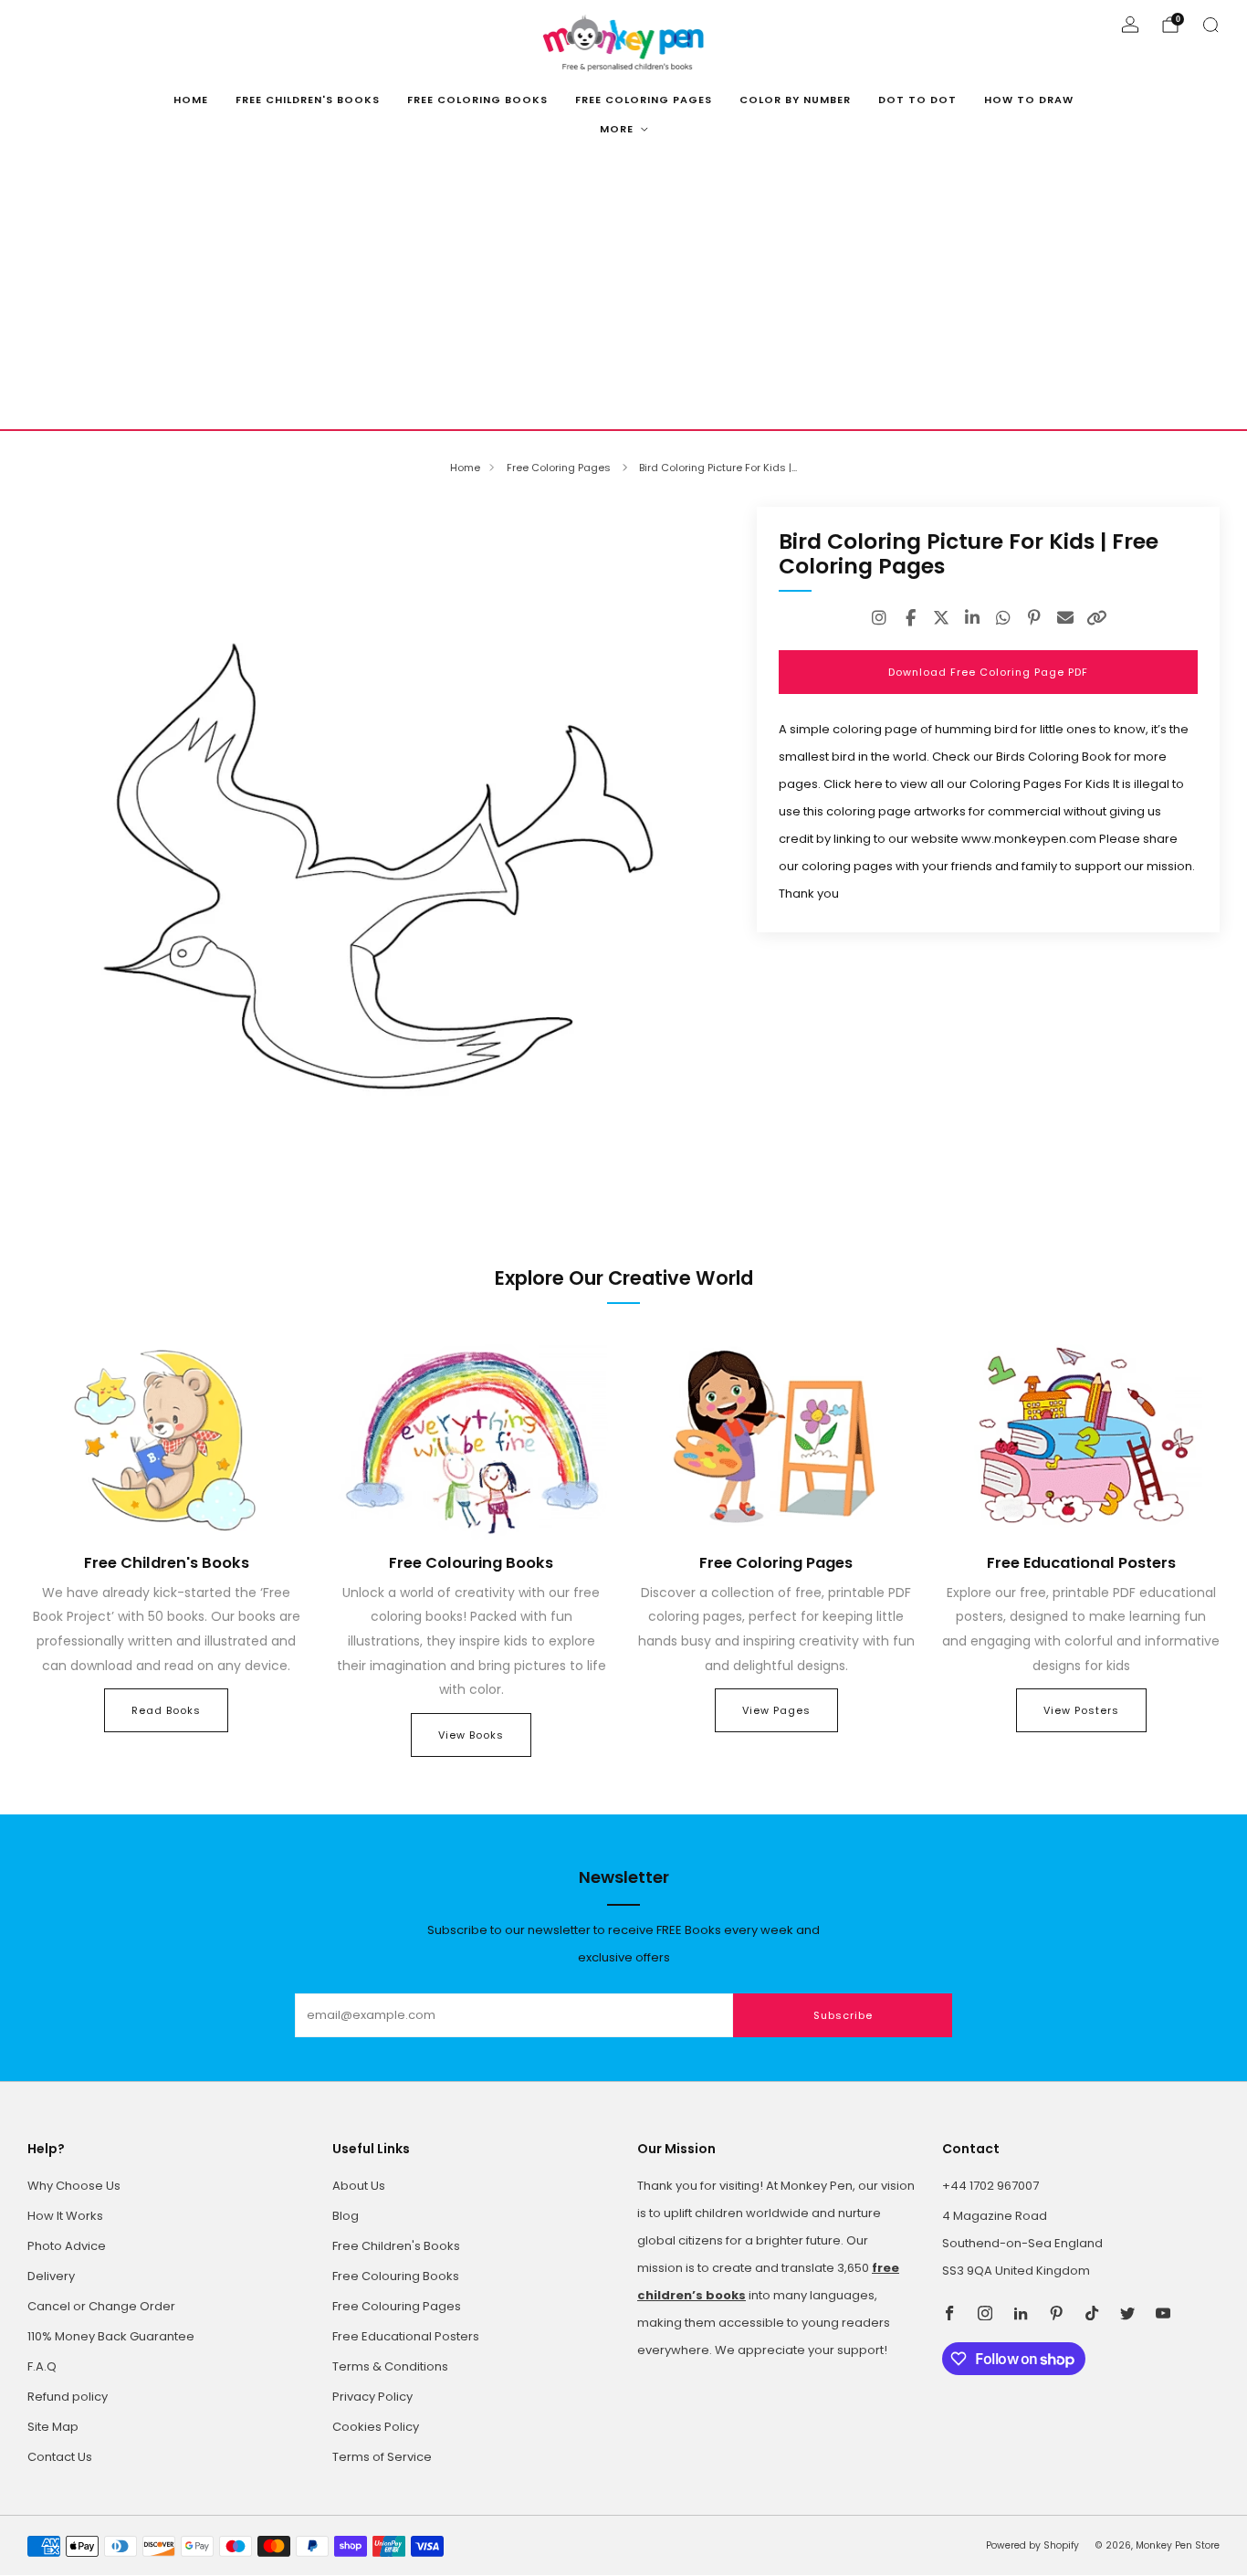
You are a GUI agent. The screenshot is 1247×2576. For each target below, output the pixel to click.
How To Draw (1029, 100)
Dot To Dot (917, 100)
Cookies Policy (376, 2427)
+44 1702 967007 (990, 2186)
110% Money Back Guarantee (111, 2336)
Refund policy (68, 2397)
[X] (941, 618)
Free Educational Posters (406, 2336)
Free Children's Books (308, 100)
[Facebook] (910, 618)
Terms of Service (382, 2457)
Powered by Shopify (1032, 2545)
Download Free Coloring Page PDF (988, 672)
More (617, 129)
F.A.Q (42, 2366)
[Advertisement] (623, 292)
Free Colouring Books (396, 2276)
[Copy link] (1096, 618)
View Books (471, 1735)
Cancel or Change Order (101, 2306)
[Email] (1065, 618)
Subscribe (843, 2015)
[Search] (1210, 25)
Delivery (51, 2276)
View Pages (776, 1710)
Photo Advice (67, 2246)
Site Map (53, 2427)
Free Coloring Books (477, 100)
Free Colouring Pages (397, 2306)
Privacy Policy (372, 2397)
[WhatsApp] (1003, 618)
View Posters (1081, 1710)
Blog (346, 2216)
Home (191, 100)
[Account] (1130, 25)
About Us (359, 2186)
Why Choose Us (74, 2186)
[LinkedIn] (972, 618)
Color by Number (795, 100)
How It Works (65, 2216)
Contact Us (60, 2457)
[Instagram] (879, 618)
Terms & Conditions (390, 2366)
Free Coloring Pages (644, 100)
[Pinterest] (1034, 618)
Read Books (166, 1710)
